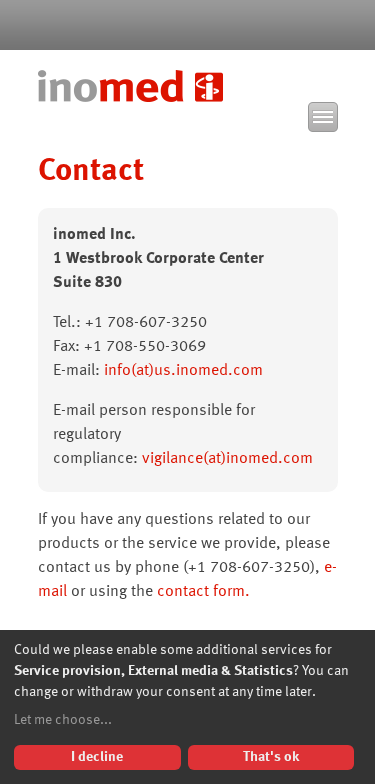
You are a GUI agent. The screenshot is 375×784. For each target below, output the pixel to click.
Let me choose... (63, 720)
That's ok (271, 757)
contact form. (203, 592)
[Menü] (323, 117)
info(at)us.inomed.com (183, 371)
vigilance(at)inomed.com (227, 459)
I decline (97, 757)
